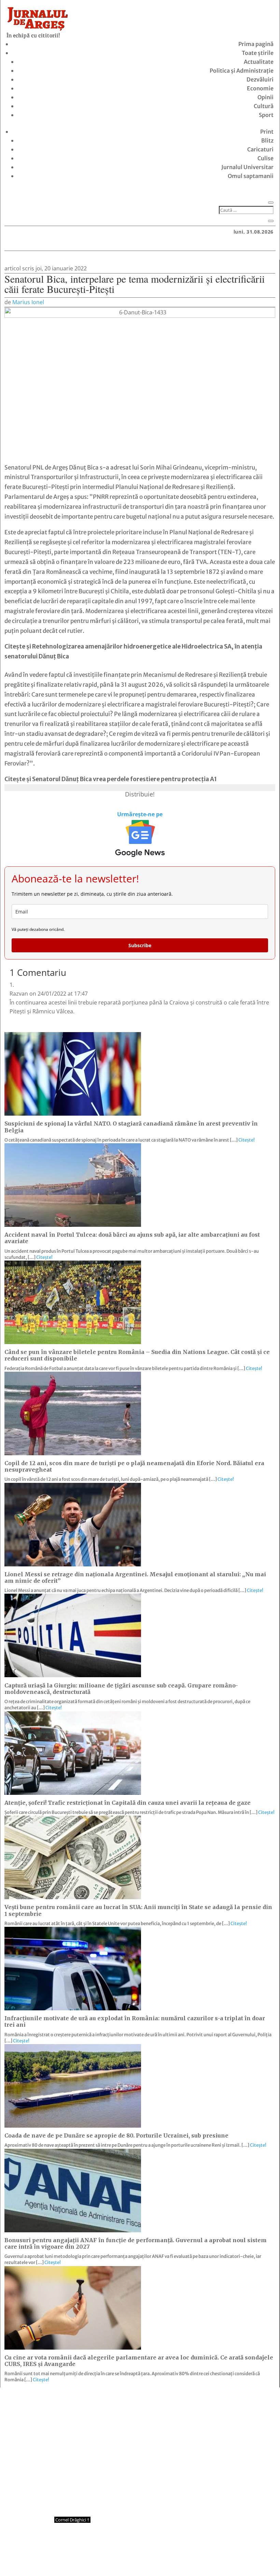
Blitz (267, 140)
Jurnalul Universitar (247, 167)
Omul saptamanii (251, 176)
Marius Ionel (28, 302)
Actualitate (259, 62)
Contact (100, 2558)
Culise (265, 158)
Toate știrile (258, 53)
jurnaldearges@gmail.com (62, 2405)
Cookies (180, 2558)
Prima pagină (256, 44)
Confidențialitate (140, 2558)
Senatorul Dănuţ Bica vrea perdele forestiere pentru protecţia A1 (124, 779)
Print (267, 132)
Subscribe (140, 945)
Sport (266, 115)
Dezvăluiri (260, 79)
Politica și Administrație (242, 71)
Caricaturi (260, 149)
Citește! (247, 1140)
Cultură (264, 106)
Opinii (265, 97)
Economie (260, 88)
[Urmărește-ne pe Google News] (140, 838)
